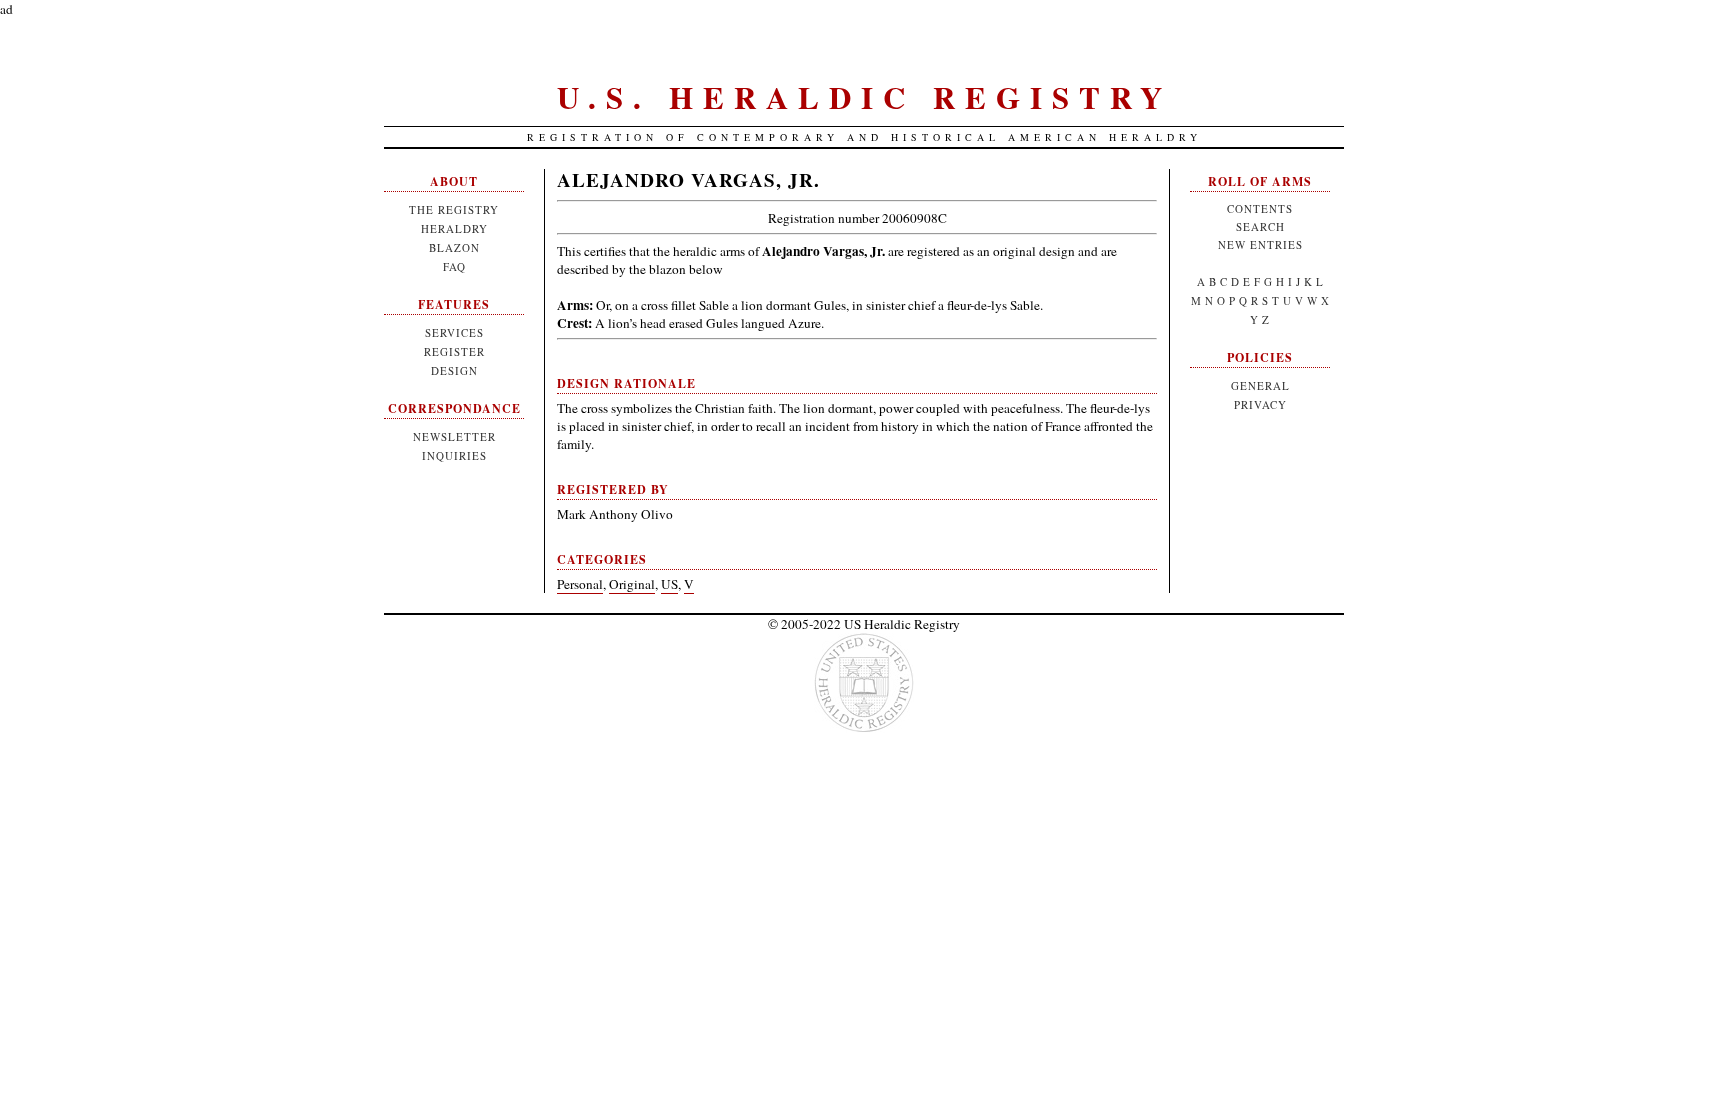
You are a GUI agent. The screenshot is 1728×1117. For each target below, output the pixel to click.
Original (632, 584)
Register (454, 351)
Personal (580, 584)
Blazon (454, 247)
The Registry (454, 209)
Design (454, 370)
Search (1260, 226)
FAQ (454, 266)
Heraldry (454, 228)
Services (454, 332)
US (669, 584)
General (1260, 385)
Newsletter (454, 436)
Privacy (1260, 404)
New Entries (1260, 244)
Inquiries (454, 455)
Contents (1260, 208)
